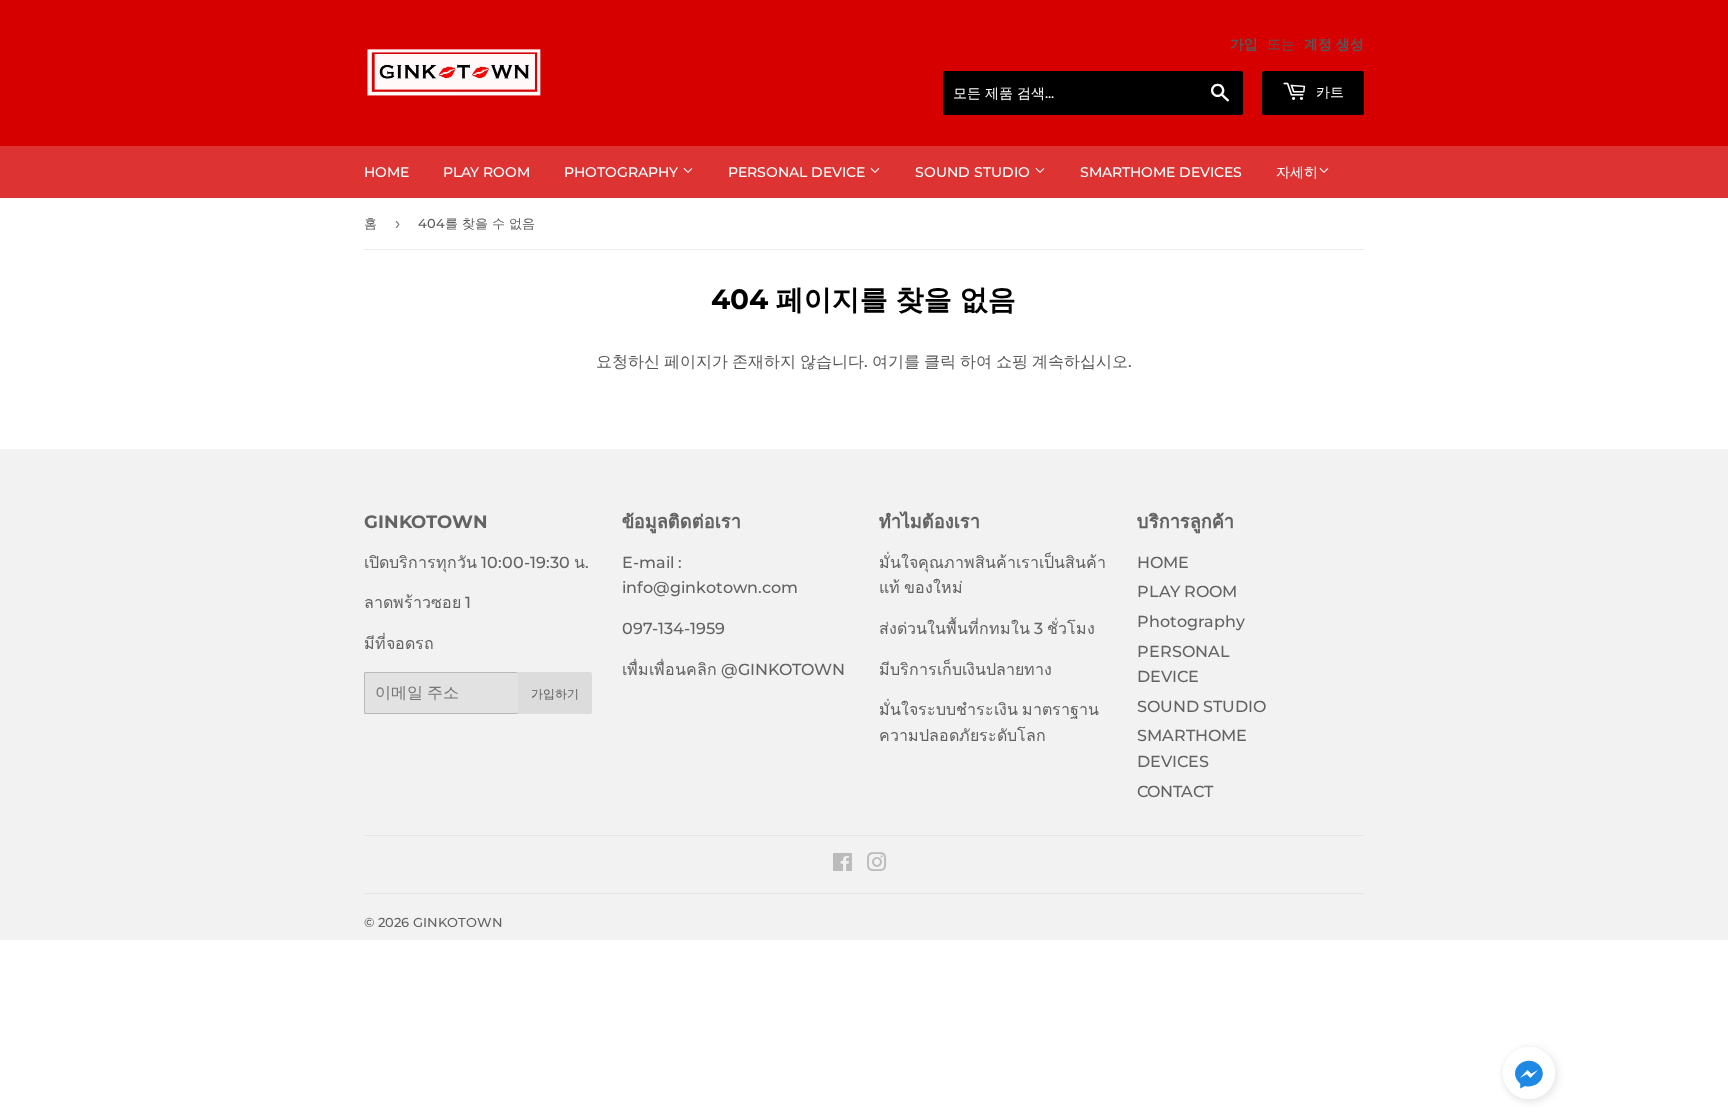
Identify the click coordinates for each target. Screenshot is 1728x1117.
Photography (623, 172)
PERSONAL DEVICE (798, 172)
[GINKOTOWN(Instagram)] (877, 864)
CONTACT (1175, 791)
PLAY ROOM (486, 172)
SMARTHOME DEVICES (1161, 172)
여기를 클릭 (914, 361)
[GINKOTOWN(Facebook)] (842, 864)
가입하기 (555, 693)
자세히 (1297, 172)
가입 (1244, 44)
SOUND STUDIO (974, 172)
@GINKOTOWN (783, 669)
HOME (386, 172)
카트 (1328, 92)
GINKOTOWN (458, 922)
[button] (1529, 1076)
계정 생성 (1334, 44)
